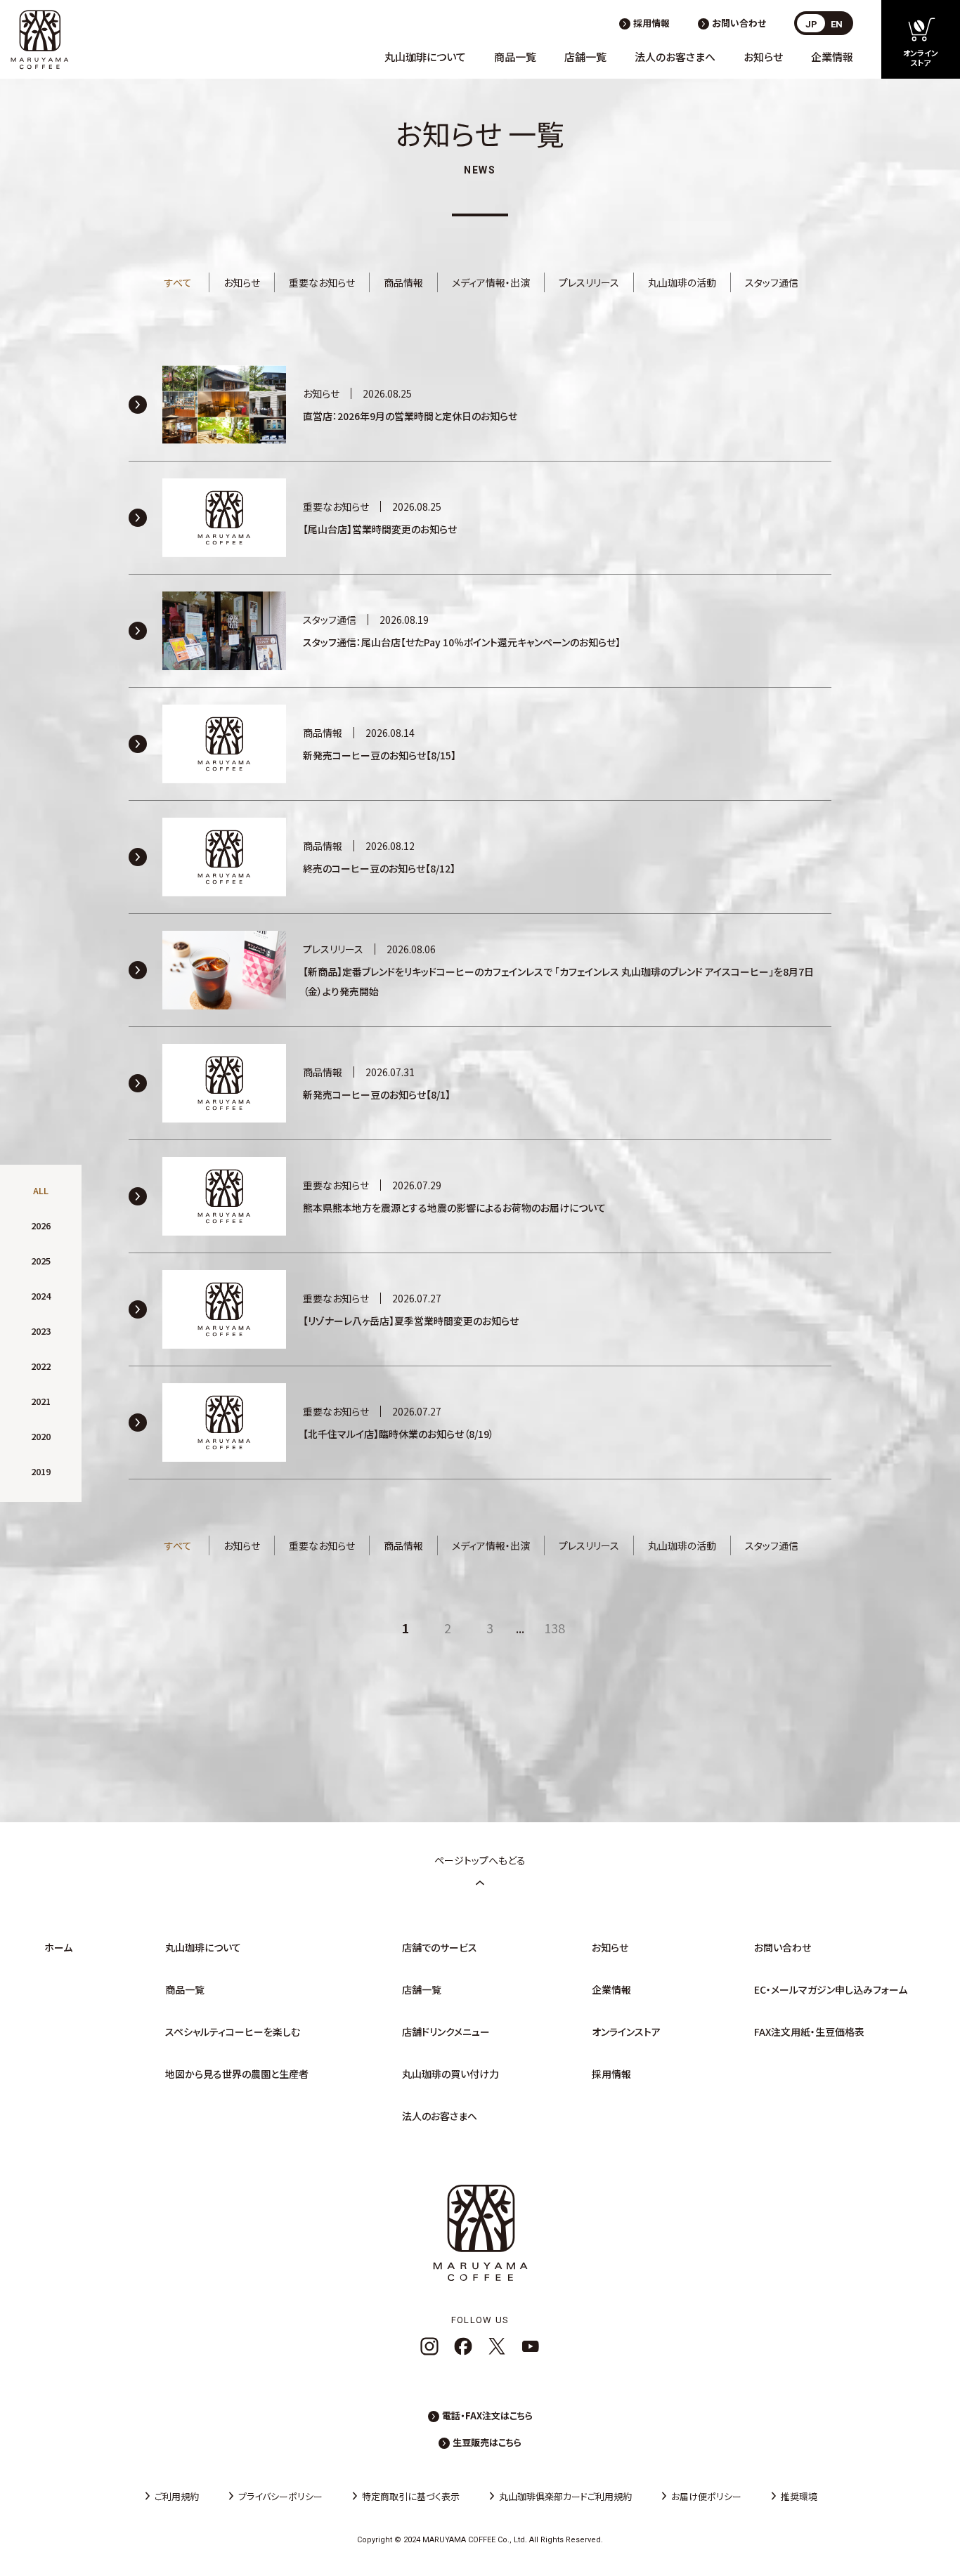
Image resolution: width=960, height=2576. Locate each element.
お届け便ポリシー (706, 2496)
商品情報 (403, 282)
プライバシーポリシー (280, 2496)
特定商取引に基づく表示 (411, 2496)
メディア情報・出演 (491, 282)
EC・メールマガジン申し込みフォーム (831, 1989)
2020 (41, 1436)
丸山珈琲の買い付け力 (450, 2074)
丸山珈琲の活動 (682, 282)
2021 (41, 1401)
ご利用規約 (177, 2496)
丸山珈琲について (425, 57)
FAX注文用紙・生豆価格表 (809, 2032)
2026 (41, 1225)
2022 (41, 1366)
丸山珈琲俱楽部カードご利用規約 (565, 2496)
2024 (41, 1296)
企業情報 (832, 57)
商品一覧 (515, 57)
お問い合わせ (739, 23)
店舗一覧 (585, 57)
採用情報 (651, 23)
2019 (41, 1471)
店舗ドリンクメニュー (446, 2032)
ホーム (58, 1947)
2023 (41, 1331)
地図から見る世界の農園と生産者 (237, 2074)
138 (554, 1628)
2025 (41, 1261)
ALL (41, 1190)
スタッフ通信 (772, 282)
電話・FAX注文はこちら (487, 2415)
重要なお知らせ (322, 282)
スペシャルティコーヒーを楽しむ (233, 2032)
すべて (178, 282)
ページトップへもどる (480, 1860)
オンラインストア (626, 2032)
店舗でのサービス (440, 1947)
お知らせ (763, 57)
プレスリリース (589, 282)
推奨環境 (799, 2496)
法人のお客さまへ (675, 57)
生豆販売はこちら (487, 2442)
